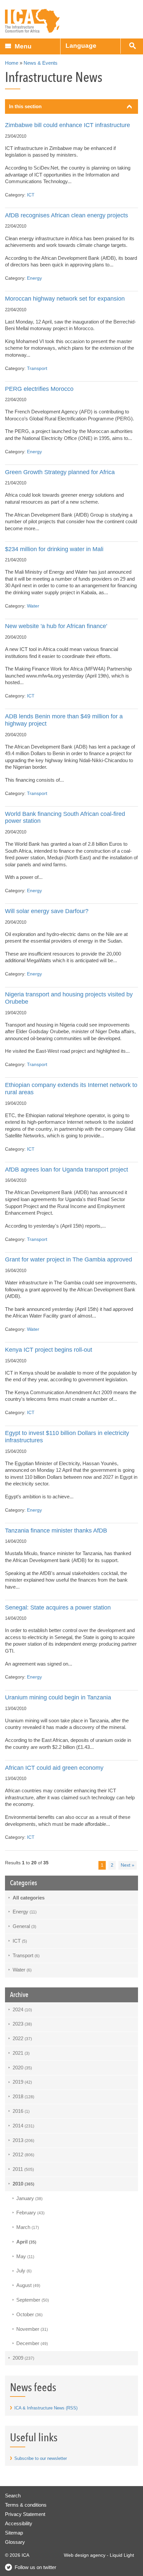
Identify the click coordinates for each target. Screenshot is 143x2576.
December (32, 2343)
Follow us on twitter (35, 2567)
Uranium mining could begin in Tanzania (58, 1697)
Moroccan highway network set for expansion (65, 298)
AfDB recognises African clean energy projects (67, 215)
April (26, 2242)
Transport (37, 368)
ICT (31, 195)
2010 (23, 2184)
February (30, 2213)
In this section (25, 106)
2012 (23, 2154)
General (24, 1926)
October (29, 2314)
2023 (22, 2024)
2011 (23, 2169)
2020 (22, 2068)
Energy (34, 278)
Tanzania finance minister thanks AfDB (56, 1530)
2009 (23, 2358)
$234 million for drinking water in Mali (54, 549)
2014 (23, 2126)
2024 (22, 2009)
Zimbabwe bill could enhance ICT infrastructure (68, 125)
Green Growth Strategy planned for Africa (60, 472)
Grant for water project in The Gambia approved (69, 1259)
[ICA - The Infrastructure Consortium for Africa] (32, 21)
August (28, 2285)
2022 (22, 2038)
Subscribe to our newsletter (41, 2458)
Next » (128, 1865)
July (24, 2271)
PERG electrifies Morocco (39, 389)
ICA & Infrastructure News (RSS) (46, 2408)
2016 (21, 2111)
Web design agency (85, 2555)
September (33, 2300)
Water (33, 606)
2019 (22, 2082)
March (28, 2227)
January (29, 2198)
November (32, 2329)
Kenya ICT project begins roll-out (49, 1350)
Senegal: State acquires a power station (58, 1607)
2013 (23, 2140)
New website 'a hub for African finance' (56, 626)
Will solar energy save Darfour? (47, 911)
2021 (21, 2053)
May (25, 2256)
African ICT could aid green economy (54, 1768)
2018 (23, 2096)
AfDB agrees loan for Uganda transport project (67, 1169)
